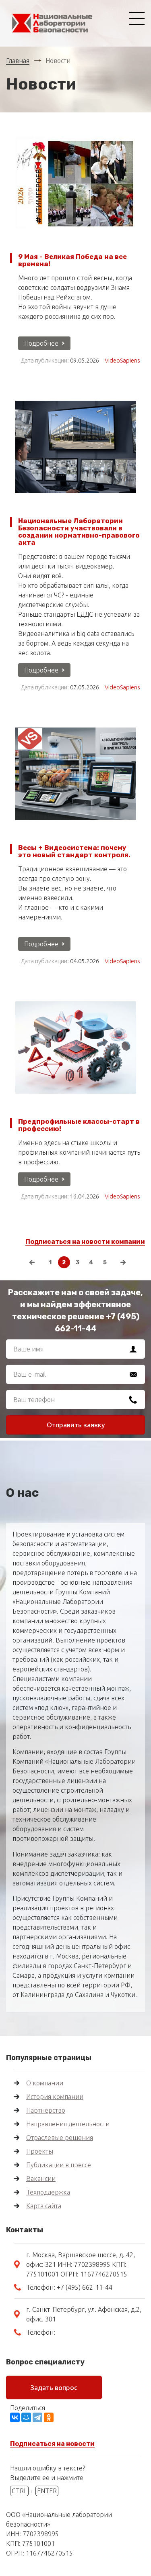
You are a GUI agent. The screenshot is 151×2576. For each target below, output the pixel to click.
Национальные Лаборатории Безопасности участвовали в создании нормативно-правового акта (79, 532)
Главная (18, 61)
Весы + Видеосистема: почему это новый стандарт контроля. (74, 851)
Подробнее (41, 343)
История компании (55, 2097)
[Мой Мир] (26, 2417)
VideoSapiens (122, 360)
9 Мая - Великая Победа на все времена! (72, 260)
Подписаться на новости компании (85, 1242)
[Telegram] (37, 2417)
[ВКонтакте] (15, 2417)
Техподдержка (48, 2192)
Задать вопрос (54, 2387)
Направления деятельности (68, 2124)
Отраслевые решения (60, 2138)
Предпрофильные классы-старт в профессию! (79, 1125)
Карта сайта (44, 2206)
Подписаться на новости (52, 2444)
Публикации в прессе (59, 2165)
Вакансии (41, 2179)
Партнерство (46, 2110)
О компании (45, 2083)
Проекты (40, 2151)
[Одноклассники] (49, 2417)
